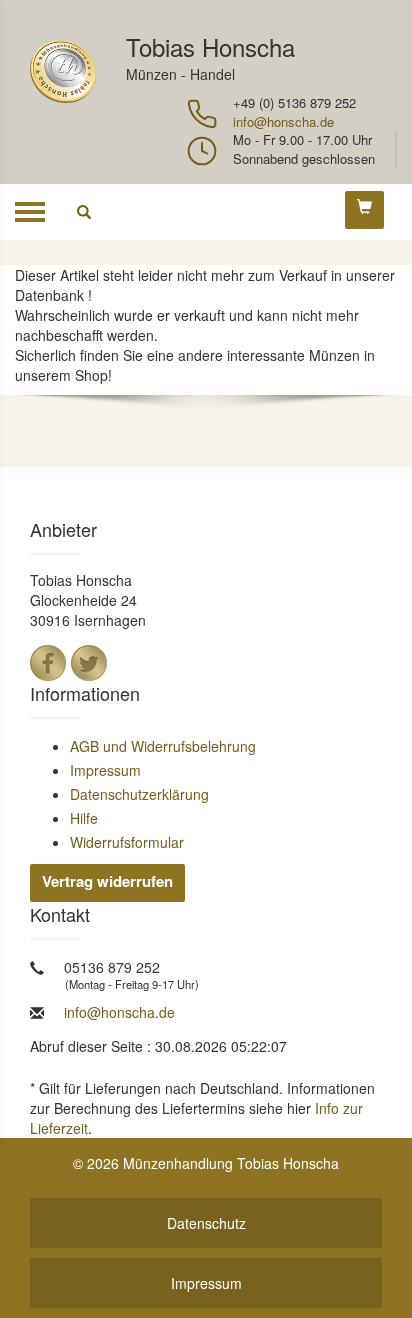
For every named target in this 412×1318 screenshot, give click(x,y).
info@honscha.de (283, 121)
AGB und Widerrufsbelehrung (163, 746)
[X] (89, 663)
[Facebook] (48, 663)
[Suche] (84, 212)
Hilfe (84, 818)
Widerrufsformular (127, 842)
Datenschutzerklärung (139, 794)
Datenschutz (206, 1223)
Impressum (105, 770)
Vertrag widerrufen (107, 881)
